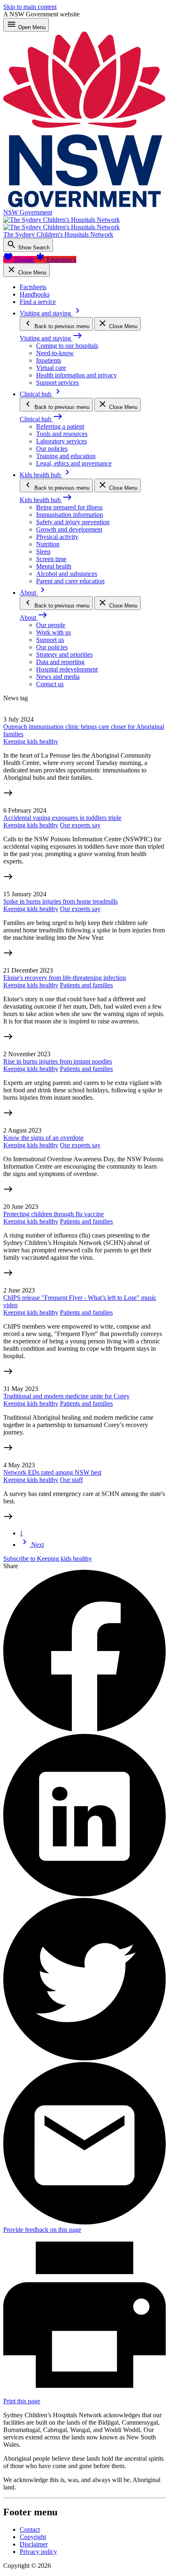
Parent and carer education (70, 581)
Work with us (54, 632)
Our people (51, 625)
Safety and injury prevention (73, 522)
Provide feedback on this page (42, 2230)
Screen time (51, 559)
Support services (57, 383)
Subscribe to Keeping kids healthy (48, 1559)
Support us (50, 640)
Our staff (71, 1480)
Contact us (50, 684)
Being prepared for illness (69, 507)
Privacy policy (38, 2552)
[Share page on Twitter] (84, 2058)
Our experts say (80, 825)
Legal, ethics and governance (74, 463)
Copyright (33, 2537)
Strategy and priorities (64, 654)
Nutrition (48, 544)
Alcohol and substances (67, 574)
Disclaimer (34, 2544)
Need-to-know (55, 353)
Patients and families (86, 985)
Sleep (43, 552)
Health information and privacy (77, 375)
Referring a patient (60, 426)
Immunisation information (70, 515)
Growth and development (69, 529)
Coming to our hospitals (67, 346)
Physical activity (57, 537)
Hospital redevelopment (67, 669)
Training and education (66, 456)
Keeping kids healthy (31, 741)
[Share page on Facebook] (84, 1730)
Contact (30, 2529)
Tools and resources (62, 434)
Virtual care (51, 368)
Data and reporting (60, 662)
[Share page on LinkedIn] (84, 1894)
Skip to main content (30, 7)
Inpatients (49, 360)
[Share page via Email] (84, 2222)
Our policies (52, 449)
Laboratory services (62, 441)
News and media (58, 677)
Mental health (54, 566)
